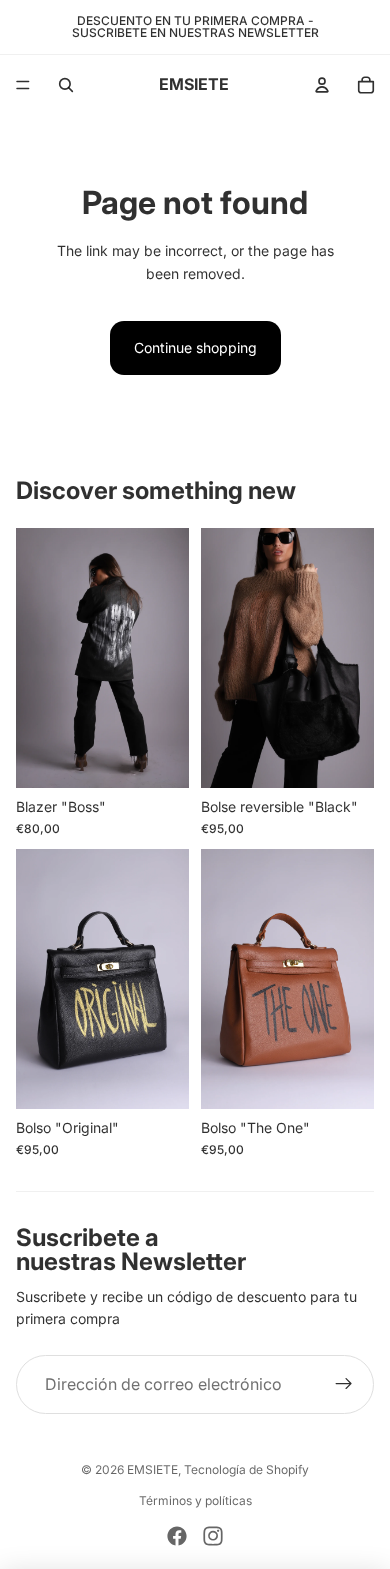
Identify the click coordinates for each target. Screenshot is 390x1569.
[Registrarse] (344, 1385)
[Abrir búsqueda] (66, 85)
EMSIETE (152, 1469)
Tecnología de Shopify (246, 1469)
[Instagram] (213, 1536)
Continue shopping (195, 347)
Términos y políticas (195, 1500)
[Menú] (23, 85)
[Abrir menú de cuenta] (322, 85)
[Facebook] (177, 1536)
